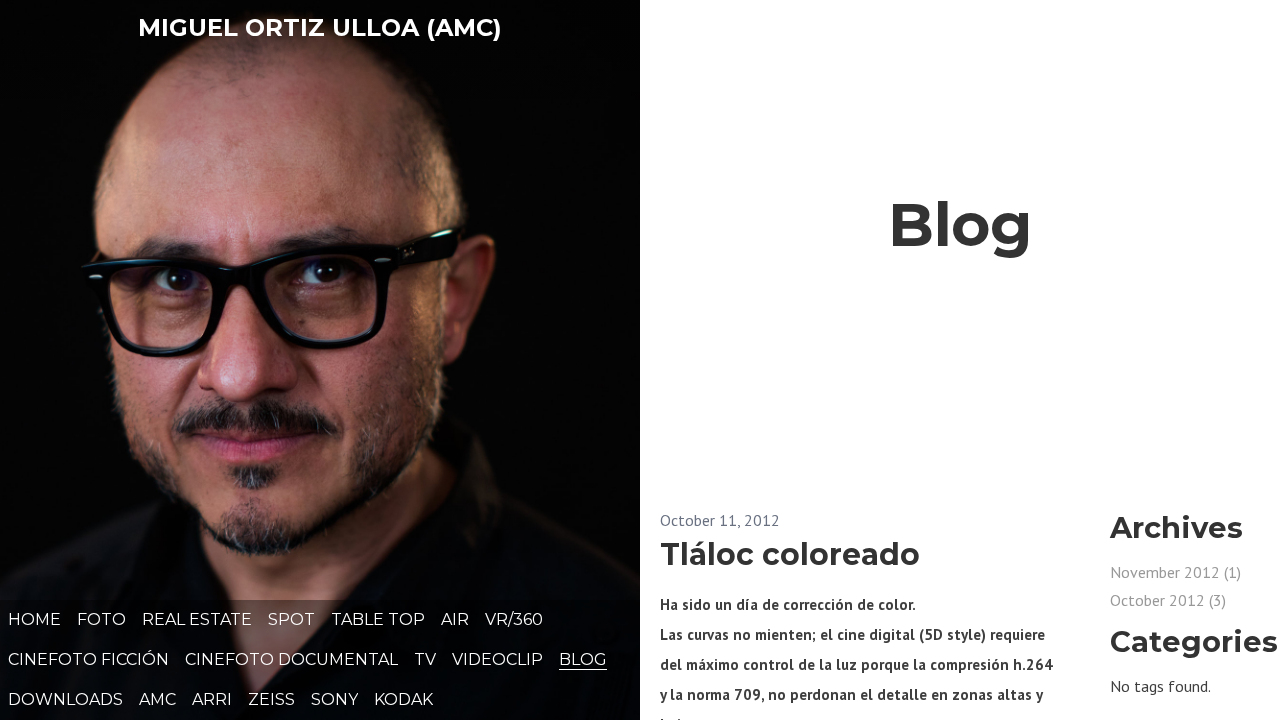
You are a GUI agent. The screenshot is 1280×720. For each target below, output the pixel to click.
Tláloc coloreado (790, 554)
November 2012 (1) (1175, 572)
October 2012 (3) (1168, 600)
